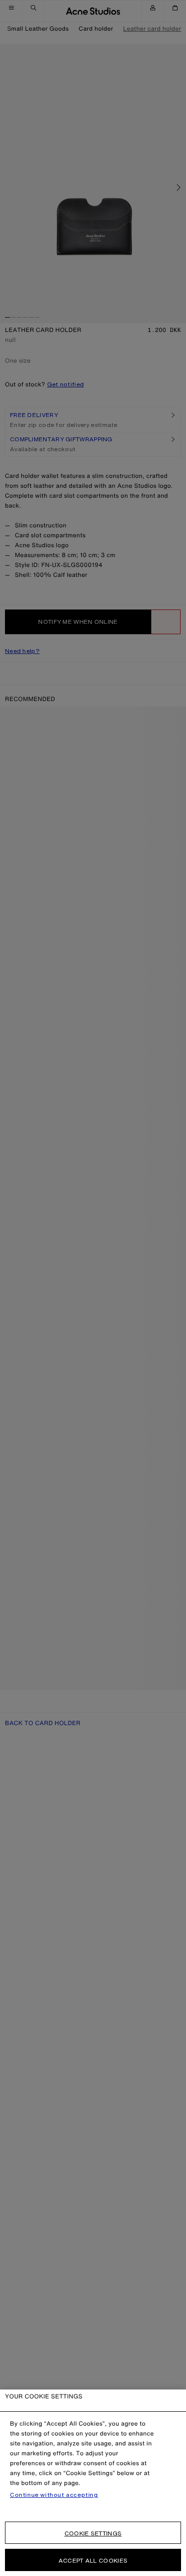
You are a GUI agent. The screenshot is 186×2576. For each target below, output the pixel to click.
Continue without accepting (54, 2495)
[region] (93, 2483)
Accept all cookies (93, 2560)
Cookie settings (93, 2533)
